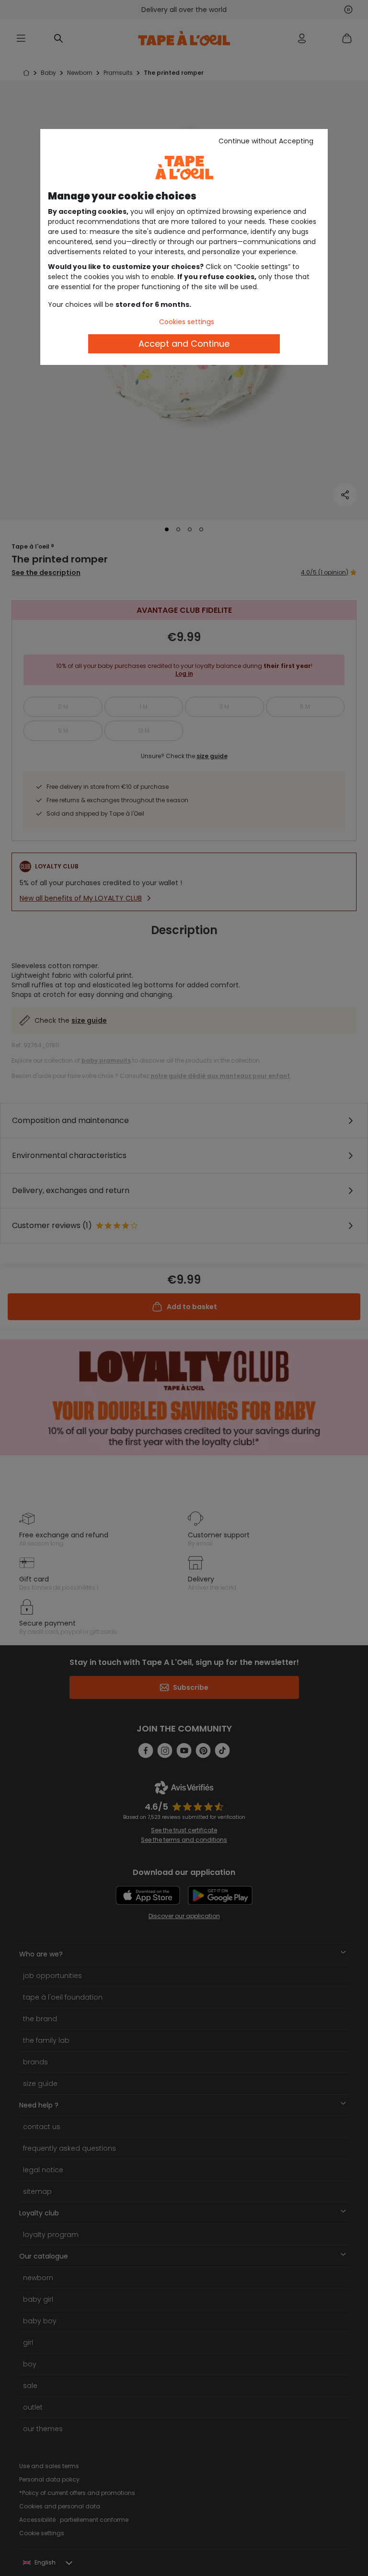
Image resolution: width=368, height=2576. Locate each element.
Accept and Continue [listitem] (184, 344)
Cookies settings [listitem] (187, 322)
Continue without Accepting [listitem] (266, 141)
